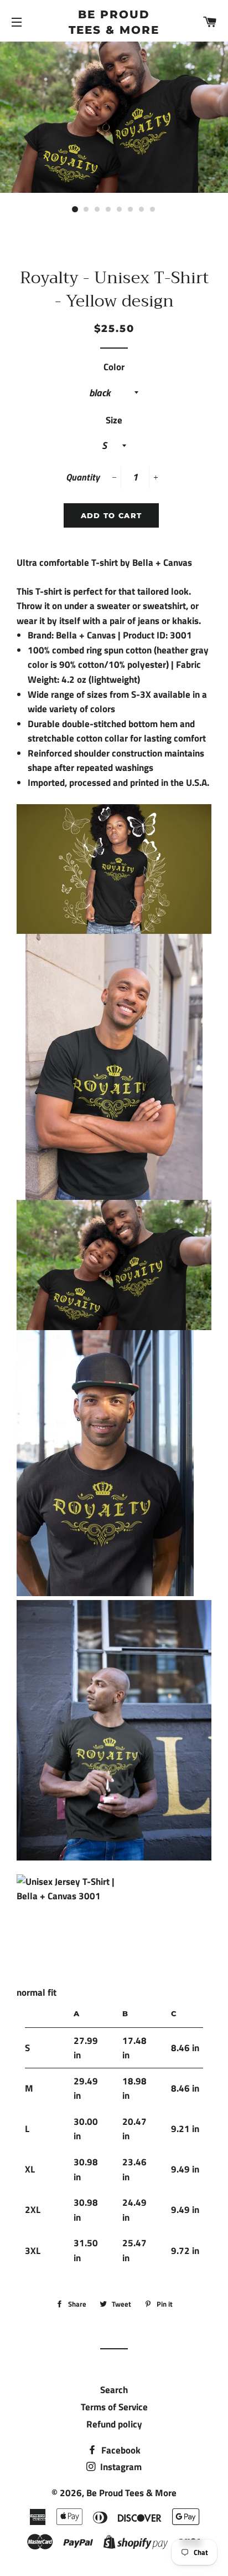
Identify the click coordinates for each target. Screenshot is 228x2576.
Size (114, 420)
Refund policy (114, 2424)
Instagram (120, 2467)
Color (114, 367)
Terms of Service (114, 2407)
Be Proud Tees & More (114, 22)
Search (114, 2390)
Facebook (120, 2450)
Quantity (83, 477)
